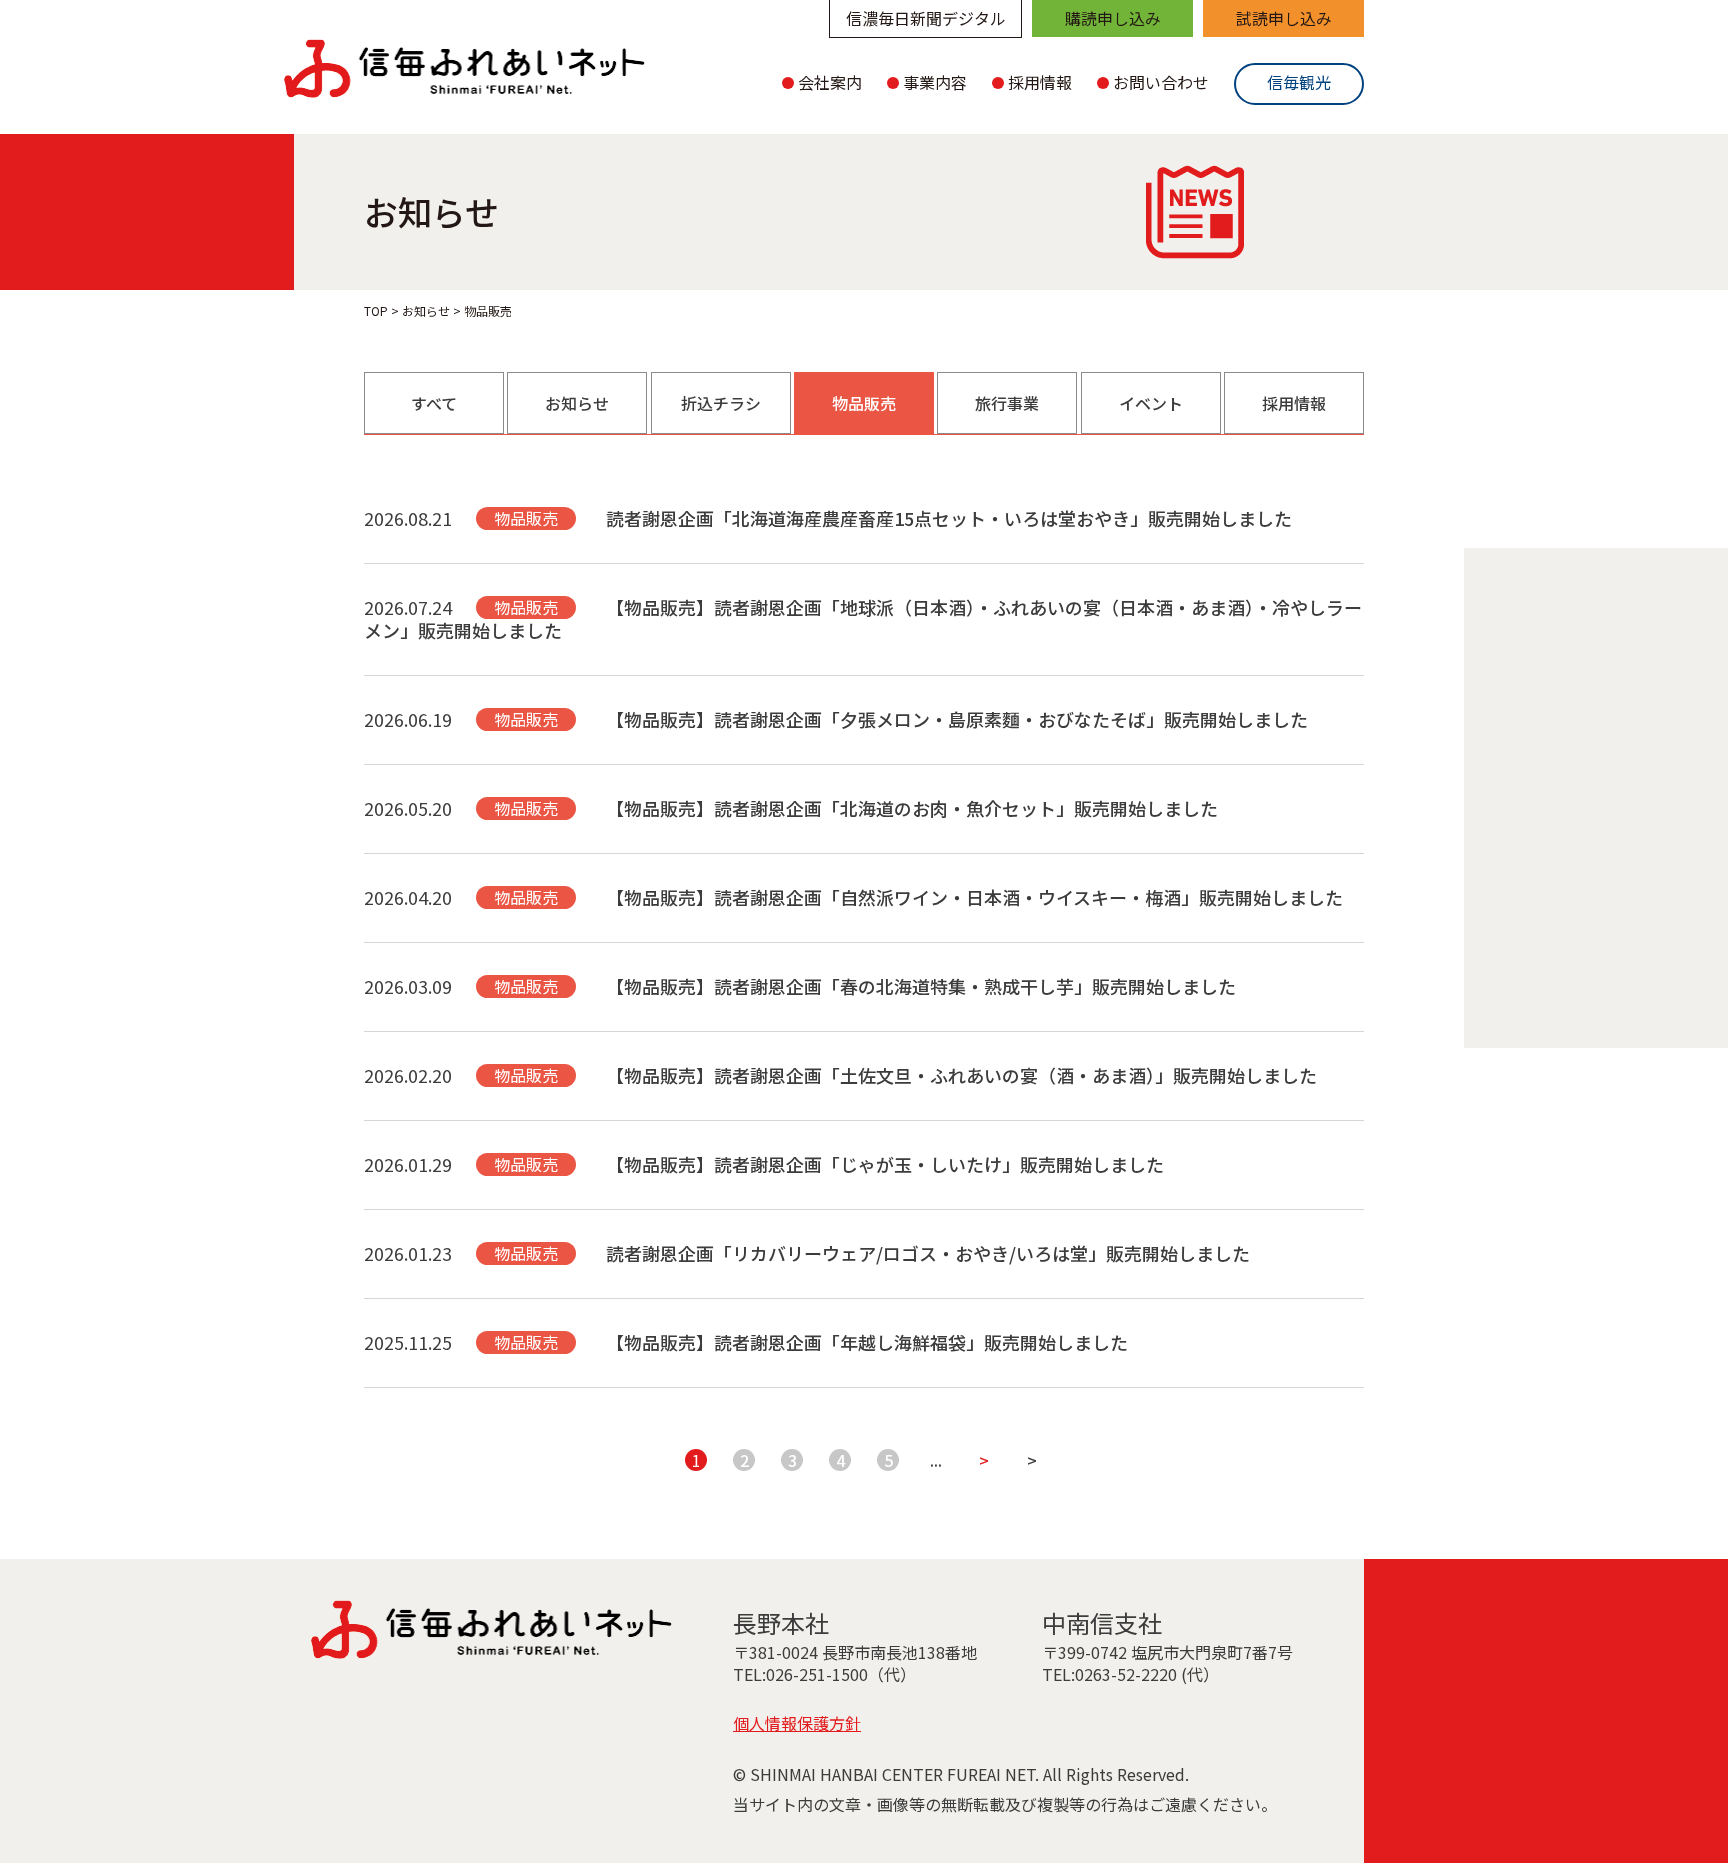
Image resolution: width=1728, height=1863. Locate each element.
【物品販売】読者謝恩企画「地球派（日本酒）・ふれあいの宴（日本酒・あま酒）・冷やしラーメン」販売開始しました (863, 618)
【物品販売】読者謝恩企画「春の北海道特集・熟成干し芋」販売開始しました (921, 986)
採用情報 (1294, 403)
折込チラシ (721, 403)
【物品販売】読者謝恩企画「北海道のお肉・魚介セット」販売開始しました (912, 808)
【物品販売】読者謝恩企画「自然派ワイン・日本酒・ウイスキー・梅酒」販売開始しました (974, 897)
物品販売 (864, 403)
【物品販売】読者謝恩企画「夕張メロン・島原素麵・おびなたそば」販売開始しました (957, 719)
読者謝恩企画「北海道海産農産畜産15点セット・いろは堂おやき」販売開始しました (949, 518)
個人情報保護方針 (797, 1723)
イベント (1151, 403)
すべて (434, 403)
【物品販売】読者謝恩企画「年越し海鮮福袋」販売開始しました (867, 1342)
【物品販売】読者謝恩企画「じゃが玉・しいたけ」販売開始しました (885, 1164)
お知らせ (577, 403)
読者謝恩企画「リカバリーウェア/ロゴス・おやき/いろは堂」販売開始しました (928, 1253)
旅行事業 (1007, 403)
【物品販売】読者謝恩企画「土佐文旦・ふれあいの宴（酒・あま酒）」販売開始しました (961, 1075)
